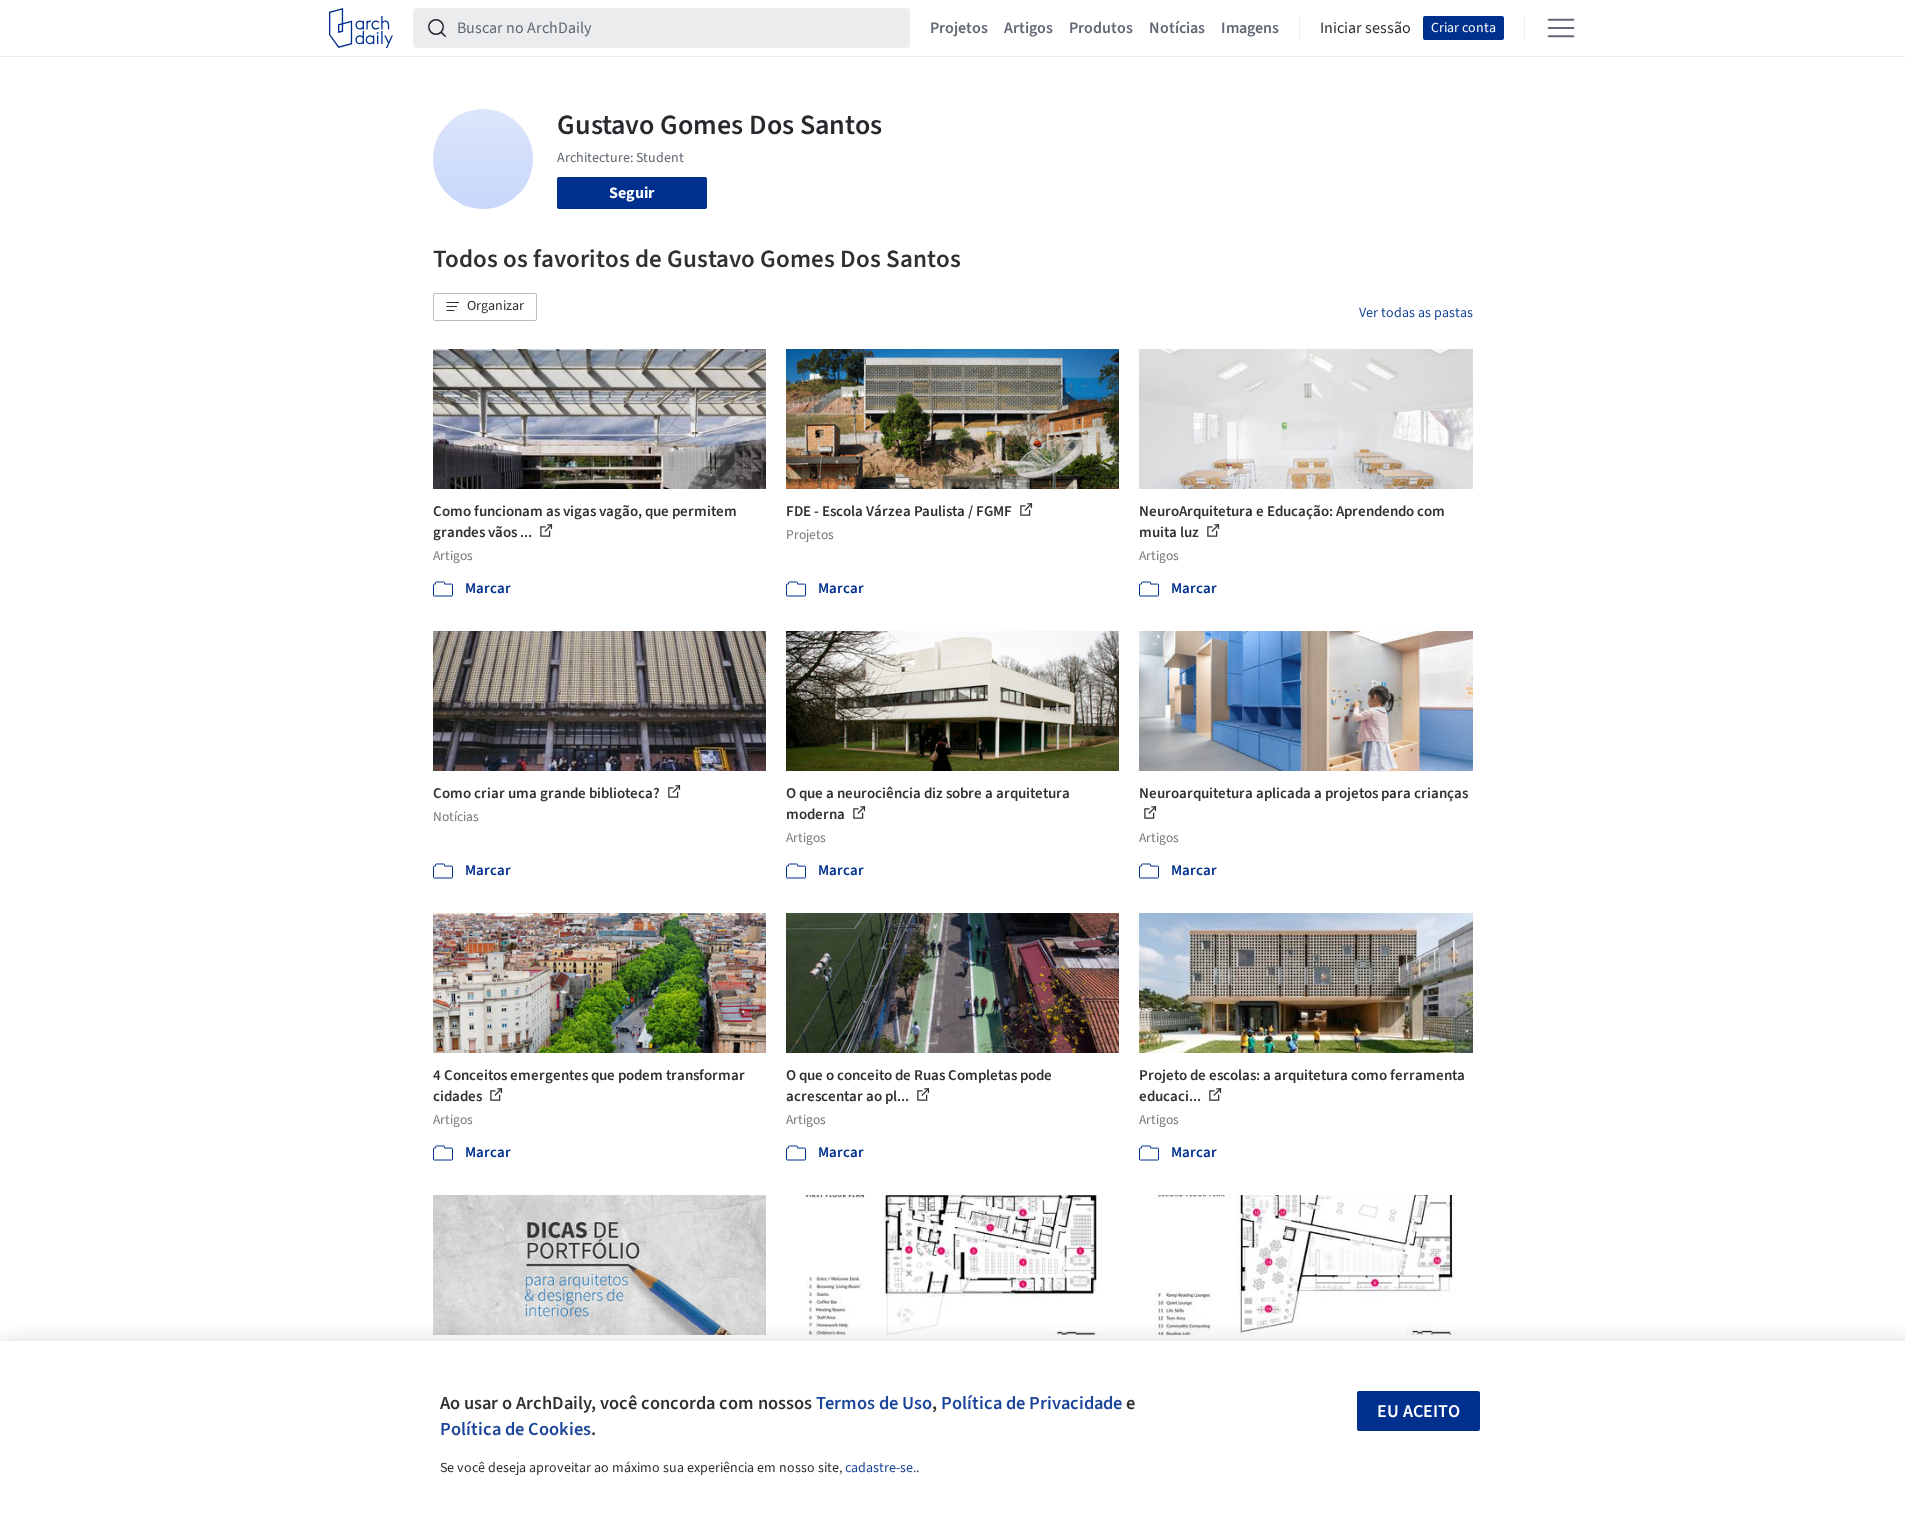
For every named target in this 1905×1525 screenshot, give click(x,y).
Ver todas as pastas (1416, 313)
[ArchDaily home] (361, 28)
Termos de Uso (874, 1403)
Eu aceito (1418, 1411)
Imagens (1250, 28)
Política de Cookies (515, 1429)
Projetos (959, 28)
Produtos (1101, 28)
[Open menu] (1561, 28)
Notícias (1177, 28)
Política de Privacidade (1031, 1403)
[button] (485, 307)
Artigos (1028, 28)
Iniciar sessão (1365, 28)
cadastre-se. (880, 1468)
